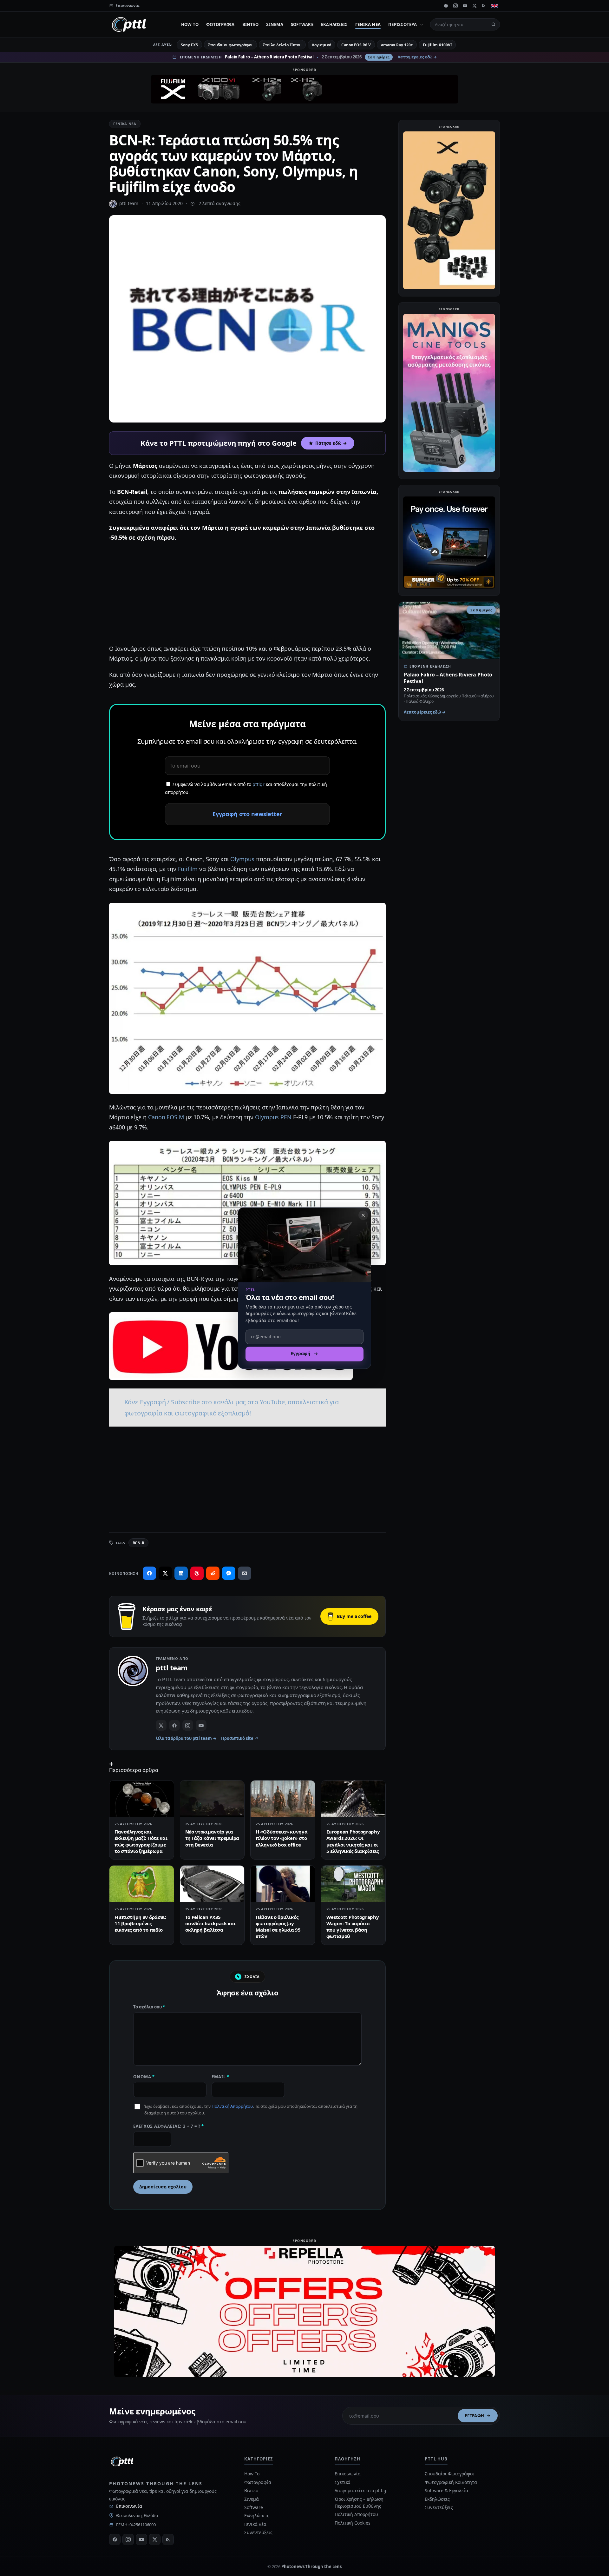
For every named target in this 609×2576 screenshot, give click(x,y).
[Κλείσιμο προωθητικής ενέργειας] (363, 1215)
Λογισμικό (321, 45)
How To (190, 24)
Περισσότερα (403, 24)
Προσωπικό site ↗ (240, 1738)
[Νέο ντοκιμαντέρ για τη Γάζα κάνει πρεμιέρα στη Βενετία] (212, 1799)
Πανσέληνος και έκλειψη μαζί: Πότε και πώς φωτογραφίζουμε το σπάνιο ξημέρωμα (141, 1841)
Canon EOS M (166, 1117)
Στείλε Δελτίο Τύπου (282, 45)
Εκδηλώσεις (334, 24)
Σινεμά (275, 24)
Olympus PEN (273, 1117)
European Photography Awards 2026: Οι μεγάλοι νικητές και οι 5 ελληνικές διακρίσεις (353, 1841)
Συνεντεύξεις (258, 2532)
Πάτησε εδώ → (331, 443)
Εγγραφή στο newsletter (247, 814)
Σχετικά (343, 2482)
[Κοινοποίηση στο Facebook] (149, 1573)
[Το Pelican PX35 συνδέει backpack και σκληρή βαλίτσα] (212, 1884)
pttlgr (259, 784)
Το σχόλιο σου (149, 2007)
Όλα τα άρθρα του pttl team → (186, 1738)
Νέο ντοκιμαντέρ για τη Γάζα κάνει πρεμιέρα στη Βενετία (212, 1838)
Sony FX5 (189, 45)
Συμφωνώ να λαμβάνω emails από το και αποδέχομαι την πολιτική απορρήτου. (246, 788)
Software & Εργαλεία (446, 2490)
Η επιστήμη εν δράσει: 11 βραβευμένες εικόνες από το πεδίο (140, 1924)
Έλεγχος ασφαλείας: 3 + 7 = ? (169, 2126)
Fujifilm (188, 869)
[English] (494, 6)
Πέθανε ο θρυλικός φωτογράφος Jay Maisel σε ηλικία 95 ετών (278, 1927)
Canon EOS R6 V (356, 45)
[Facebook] (446, 6)
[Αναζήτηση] (494, 24)
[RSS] (484, 6)
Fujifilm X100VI (437, 45)
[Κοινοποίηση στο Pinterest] (197, 1573)
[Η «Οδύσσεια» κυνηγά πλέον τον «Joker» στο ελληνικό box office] (283, 1799)
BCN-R (139, 1543)
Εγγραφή (475, 2416)
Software (302, 24)
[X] (475, 6)
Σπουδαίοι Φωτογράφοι (449, 2474)
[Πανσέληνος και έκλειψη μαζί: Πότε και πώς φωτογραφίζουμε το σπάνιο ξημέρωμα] (142, 1799)
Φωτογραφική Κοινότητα (451, 2482)
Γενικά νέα (368, 24)
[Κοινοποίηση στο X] (165, 1573)
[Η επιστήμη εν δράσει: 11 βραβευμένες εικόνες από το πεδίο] (142, 1884)
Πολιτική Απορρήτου (232, 2106)
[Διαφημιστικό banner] (304, 89)
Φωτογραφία (220, 24)
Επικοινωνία (129, 2506)
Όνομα (144, 2077)
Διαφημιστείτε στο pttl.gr (361, 2490)
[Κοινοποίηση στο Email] (245, 1573)
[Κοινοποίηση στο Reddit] (213, 1573)
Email (220, 2077)
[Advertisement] (247, 593)
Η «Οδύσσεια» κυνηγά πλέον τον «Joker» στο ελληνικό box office (282, 1838)
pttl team (129, 203)
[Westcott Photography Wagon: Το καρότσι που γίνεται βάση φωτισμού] (354, 1884)
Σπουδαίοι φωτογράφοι (230, 45)
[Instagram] (455, 6)
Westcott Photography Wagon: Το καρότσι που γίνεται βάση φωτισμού (353, 1927)
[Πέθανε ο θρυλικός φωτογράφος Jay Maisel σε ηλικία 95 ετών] (283, 1884)
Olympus (242, 859)
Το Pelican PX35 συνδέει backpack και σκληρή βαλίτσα (210, 1924)
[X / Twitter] (161, 1725)
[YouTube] (465, 6)
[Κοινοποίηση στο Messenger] (229, 1573)
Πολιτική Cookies (353, 2523)
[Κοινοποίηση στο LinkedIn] (181, 1573)
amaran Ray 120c (397, 45)
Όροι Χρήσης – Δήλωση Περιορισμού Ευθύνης (359, 2503)
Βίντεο (251, 24)
